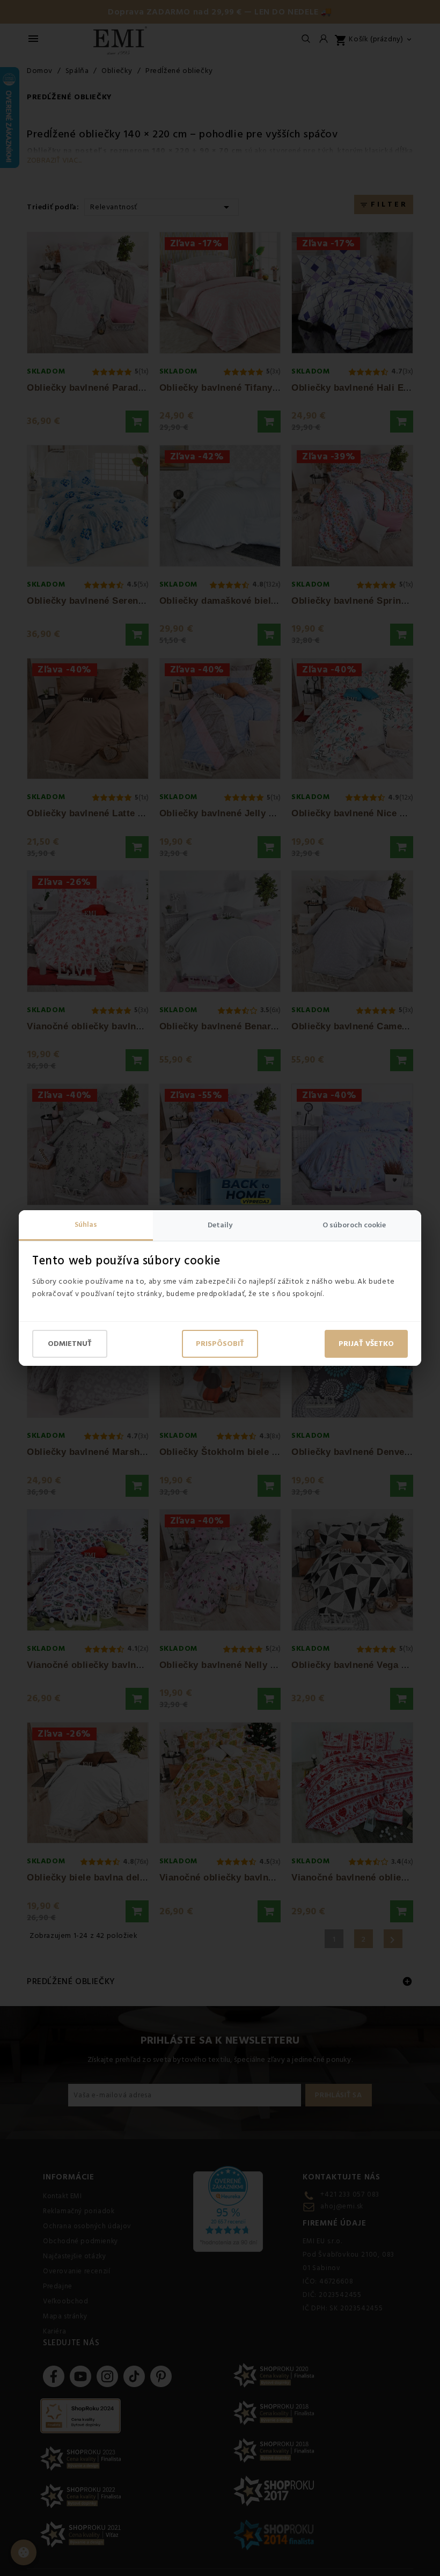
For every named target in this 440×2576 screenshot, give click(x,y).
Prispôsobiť (220, 1344)
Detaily (220, 1225)
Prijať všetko (366, 1344)
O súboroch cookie (354, 1225)
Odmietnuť (70, 1344)
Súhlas (86, 1225)
